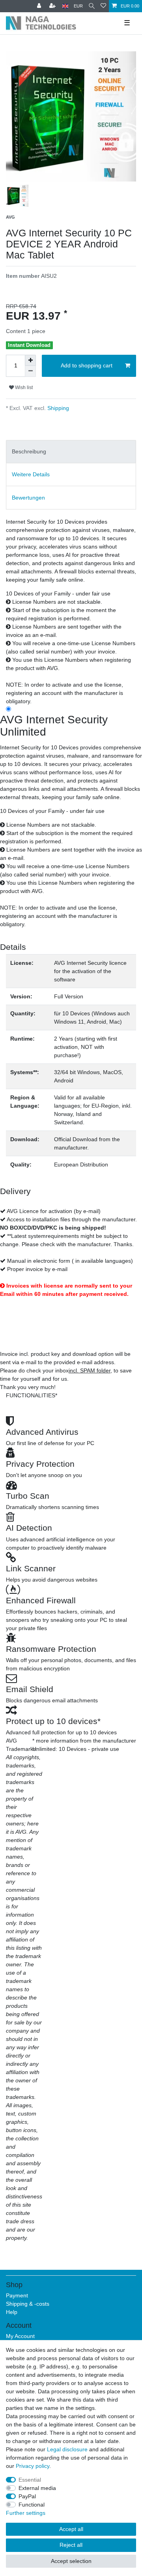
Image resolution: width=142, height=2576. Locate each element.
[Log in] (40, 6)
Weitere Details (31, 474)
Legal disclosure (67, 2449)
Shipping (57, 408)
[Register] (53, 6)
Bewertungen (28, 498)
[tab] (71, 452)
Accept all (71, 2529)
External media (37, 2488)
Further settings (26, 2513)
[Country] (65, 6)
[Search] (92, 6)
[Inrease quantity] (30, 360)
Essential (30, 2480)
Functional (32, 2505)
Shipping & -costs (28, 2304)
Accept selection (71, 2561)
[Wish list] (103, 6)
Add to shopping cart (87, 365)
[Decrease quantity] (30, 371)
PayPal (27, 2496)
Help (12, 2312)
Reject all (71, 2545)
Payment (17, 2295)
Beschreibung (29, 451)
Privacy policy (33, 2466)
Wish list (23, 388)
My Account (20, 2336)
